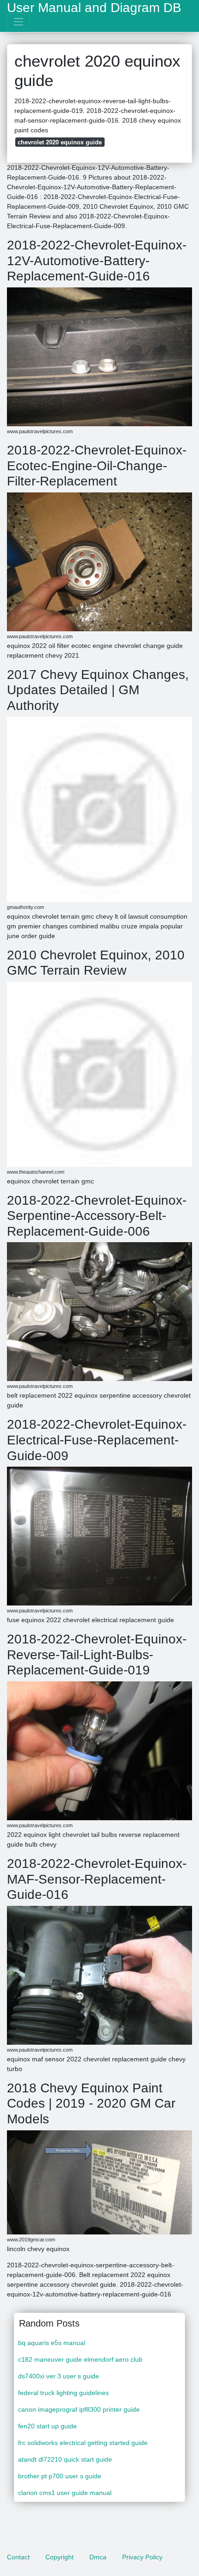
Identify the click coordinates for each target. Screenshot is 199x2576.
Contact (18, 2557)
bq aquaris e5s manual (52, 2343)
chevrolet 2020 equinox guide (60, 142)
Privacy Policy (142, 2557)
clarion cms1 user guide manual (65, 2493)
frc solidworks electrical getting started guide (83, 2443)
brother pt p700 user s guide (60, 2476)
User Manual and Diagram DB (94, 8)
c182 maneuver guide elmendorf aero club (80, 2359)
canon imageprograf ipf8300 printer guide (79, 2409)
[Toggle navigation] (18, 22)
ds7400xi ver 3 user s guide (59, 2376)
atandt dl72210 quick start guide (65, 2459)
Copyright (59, 2557)
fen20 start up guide (47, 2426)
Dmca (98, 2557)
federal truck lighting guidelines (63, 2393)
